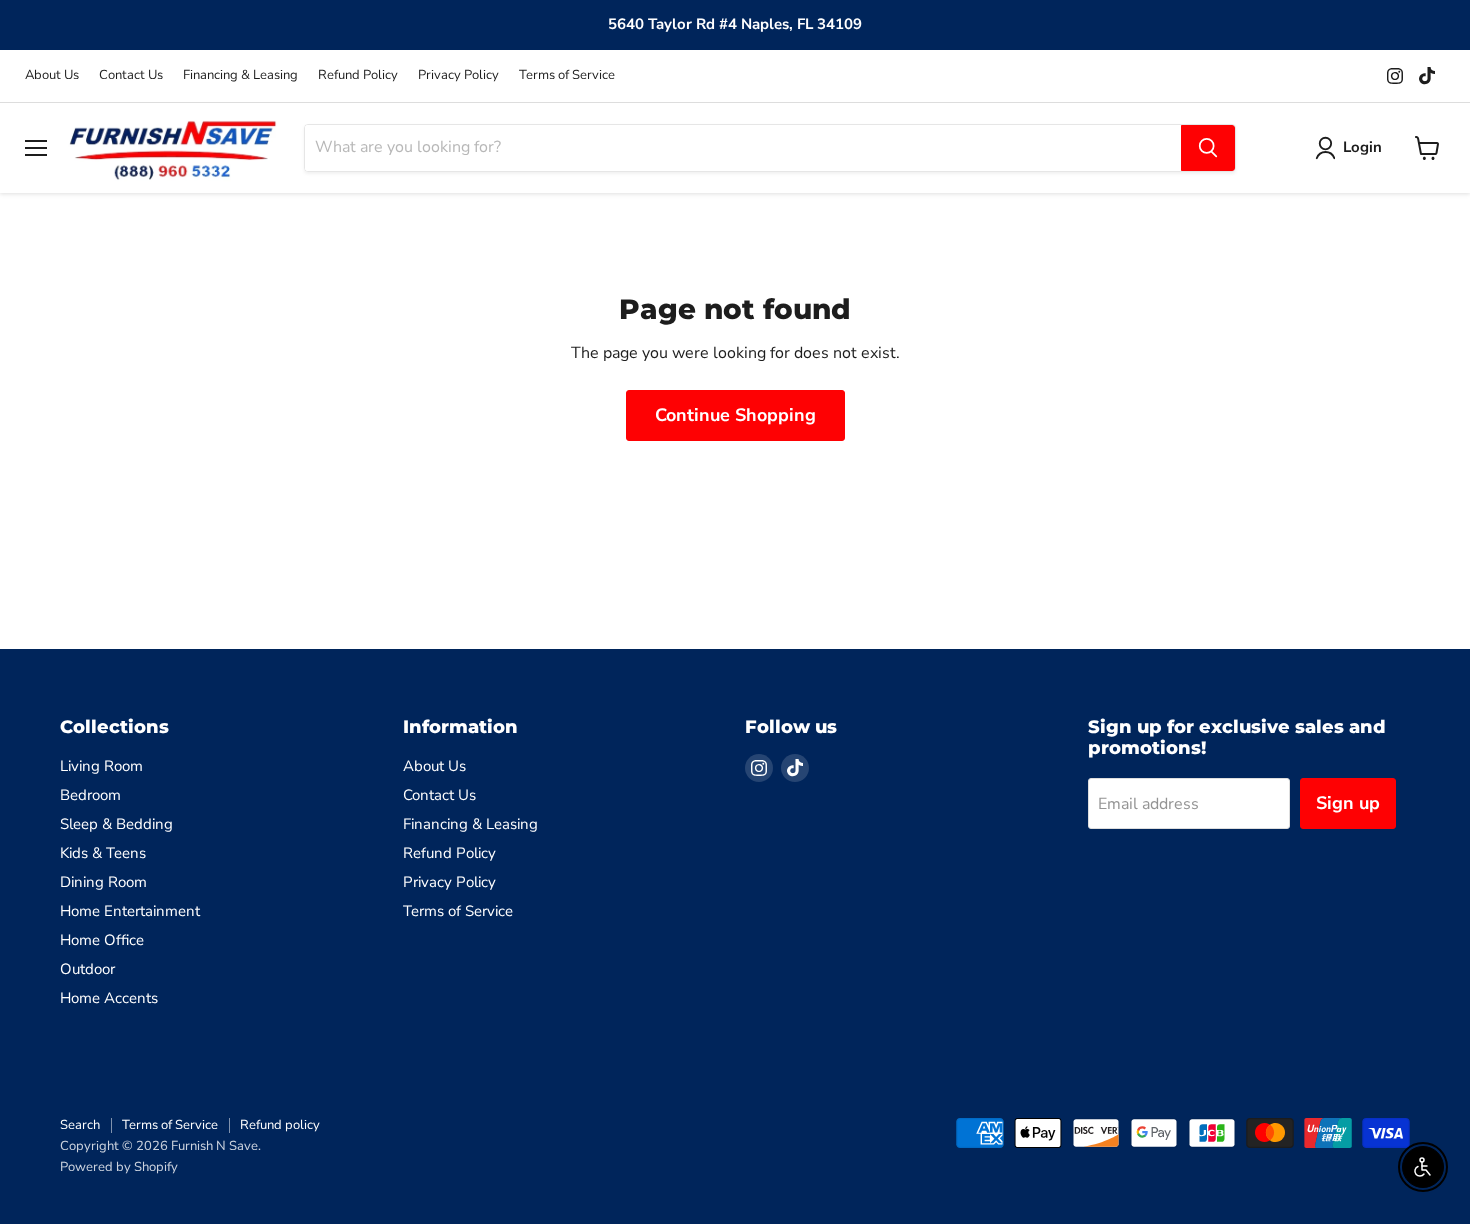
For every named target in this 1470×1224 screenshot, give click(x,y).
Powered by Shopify (119, 1167)
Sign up (1348, 803)
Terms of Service (567, 75)
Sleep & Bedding (116, 824)
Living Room (101, 766)
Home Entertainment (130, 911)
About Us (52, 75)
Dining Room (103, 882)
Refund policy (280, 1125)
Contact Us (131, 75)
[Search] (1208, 148)
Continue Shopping (735, 415)
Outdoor (87, 969)
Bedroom (90, 795)
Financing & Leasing (240, 75)
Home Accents (109, 998)
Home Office (102, 940)
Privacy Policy (458, 75)
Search (80, 1125)
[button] (1352, 148)
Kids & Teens (103, 853)
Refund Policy (358, 75)
